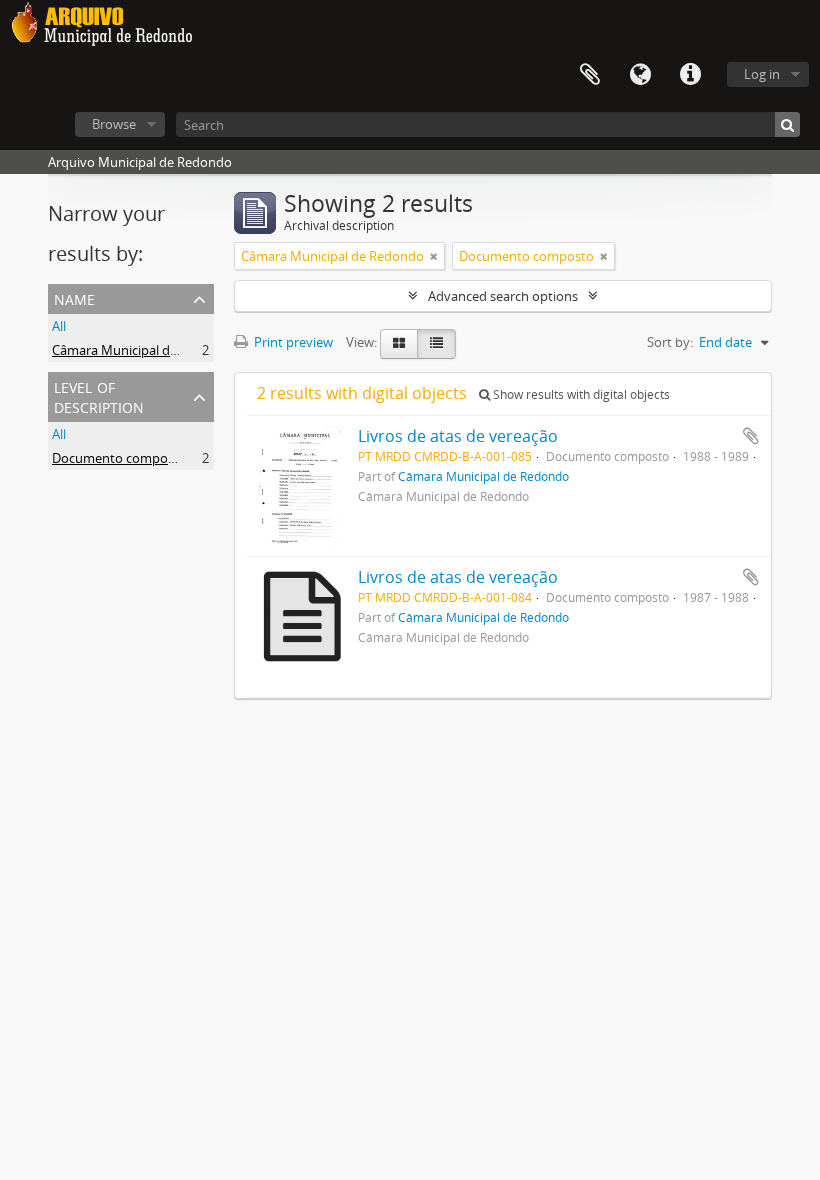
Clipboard (590, 75)
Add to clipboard (751, 436)
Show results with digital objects (580, 394)
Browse (114, 124)
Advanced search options (503, 296)
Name (74, 297)
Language (640, 75)
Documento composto (119, 458)
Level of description (99, 395)
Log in (762, 74)
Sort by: (670, 342)
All (59, 326)
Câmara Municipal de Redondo (143, 350)
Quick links (690, 75)
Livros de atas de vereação (458, 436)
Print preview (292, 342)
